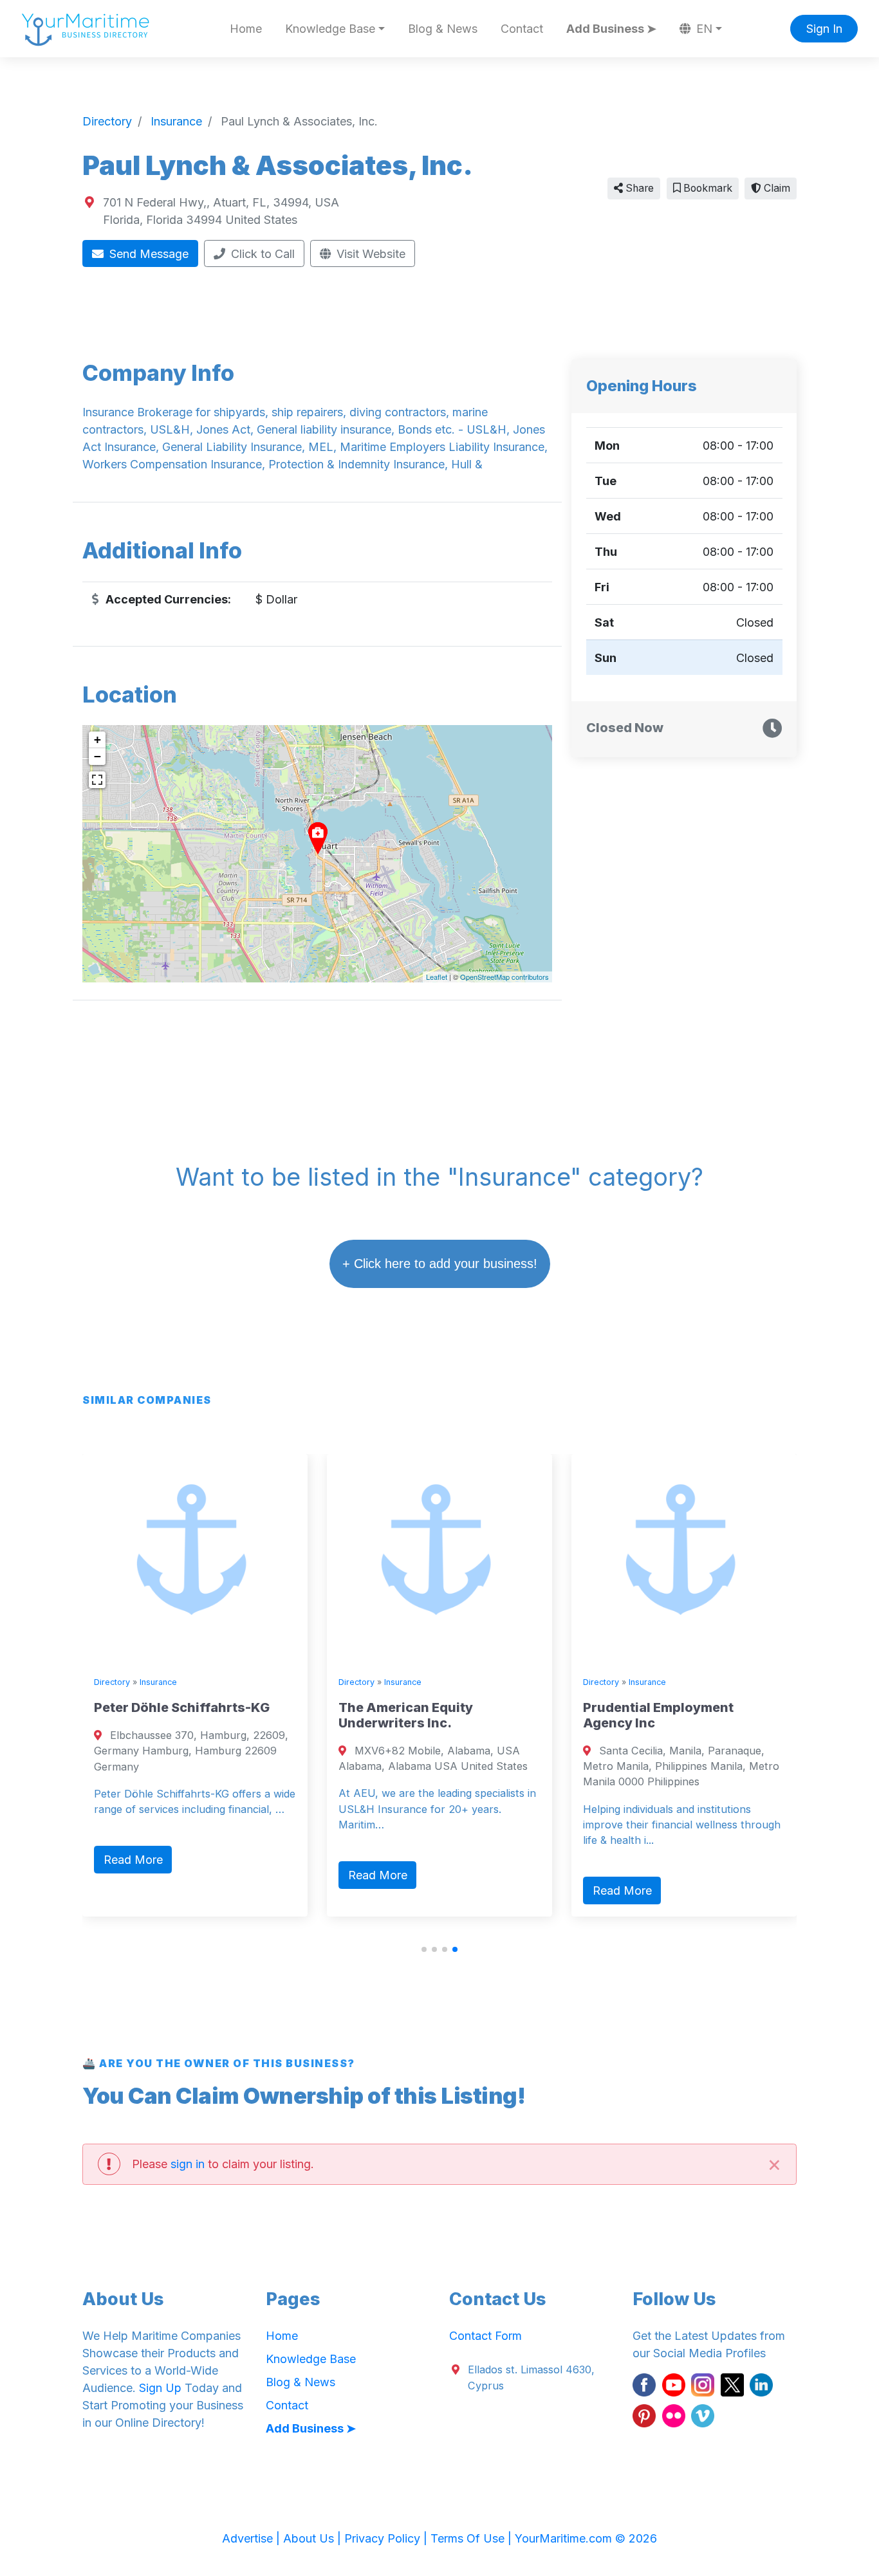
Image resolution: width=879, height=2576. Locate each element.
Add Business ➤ (611, 29)
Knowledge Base (311, 2359)
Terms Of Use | (473, 2538)
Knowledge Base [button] (330, 29)
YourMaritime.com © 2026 (586, 2538)
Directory (236, 1682)
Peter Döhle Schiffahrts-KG (305, 1707)
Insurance (282, 1682)
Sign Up (160, 2388)
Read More (257, 1860)
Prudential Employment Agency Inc (782, 1715)
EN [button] (703, 29)
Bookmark (707, 188)
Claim (776, 188)
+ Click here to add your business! (440, 1264)
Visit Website (369, 254)
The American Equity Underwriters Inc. (529, 1715)
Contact (522, 29)
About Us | (314, 2538)
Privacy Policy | (387, 2538)
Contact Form (486, 2336)
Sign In (824, 29)
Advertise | (253, 2538)
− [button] (97, 756)
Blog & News (443, 29)
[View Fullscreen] (97, 780)
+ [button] (97, 740)
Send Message (147, 254)
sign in (188, 2164)
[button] (424, 1949)
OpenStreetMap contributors (504, 977)
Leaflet (437, 977)
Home (246, 29)
